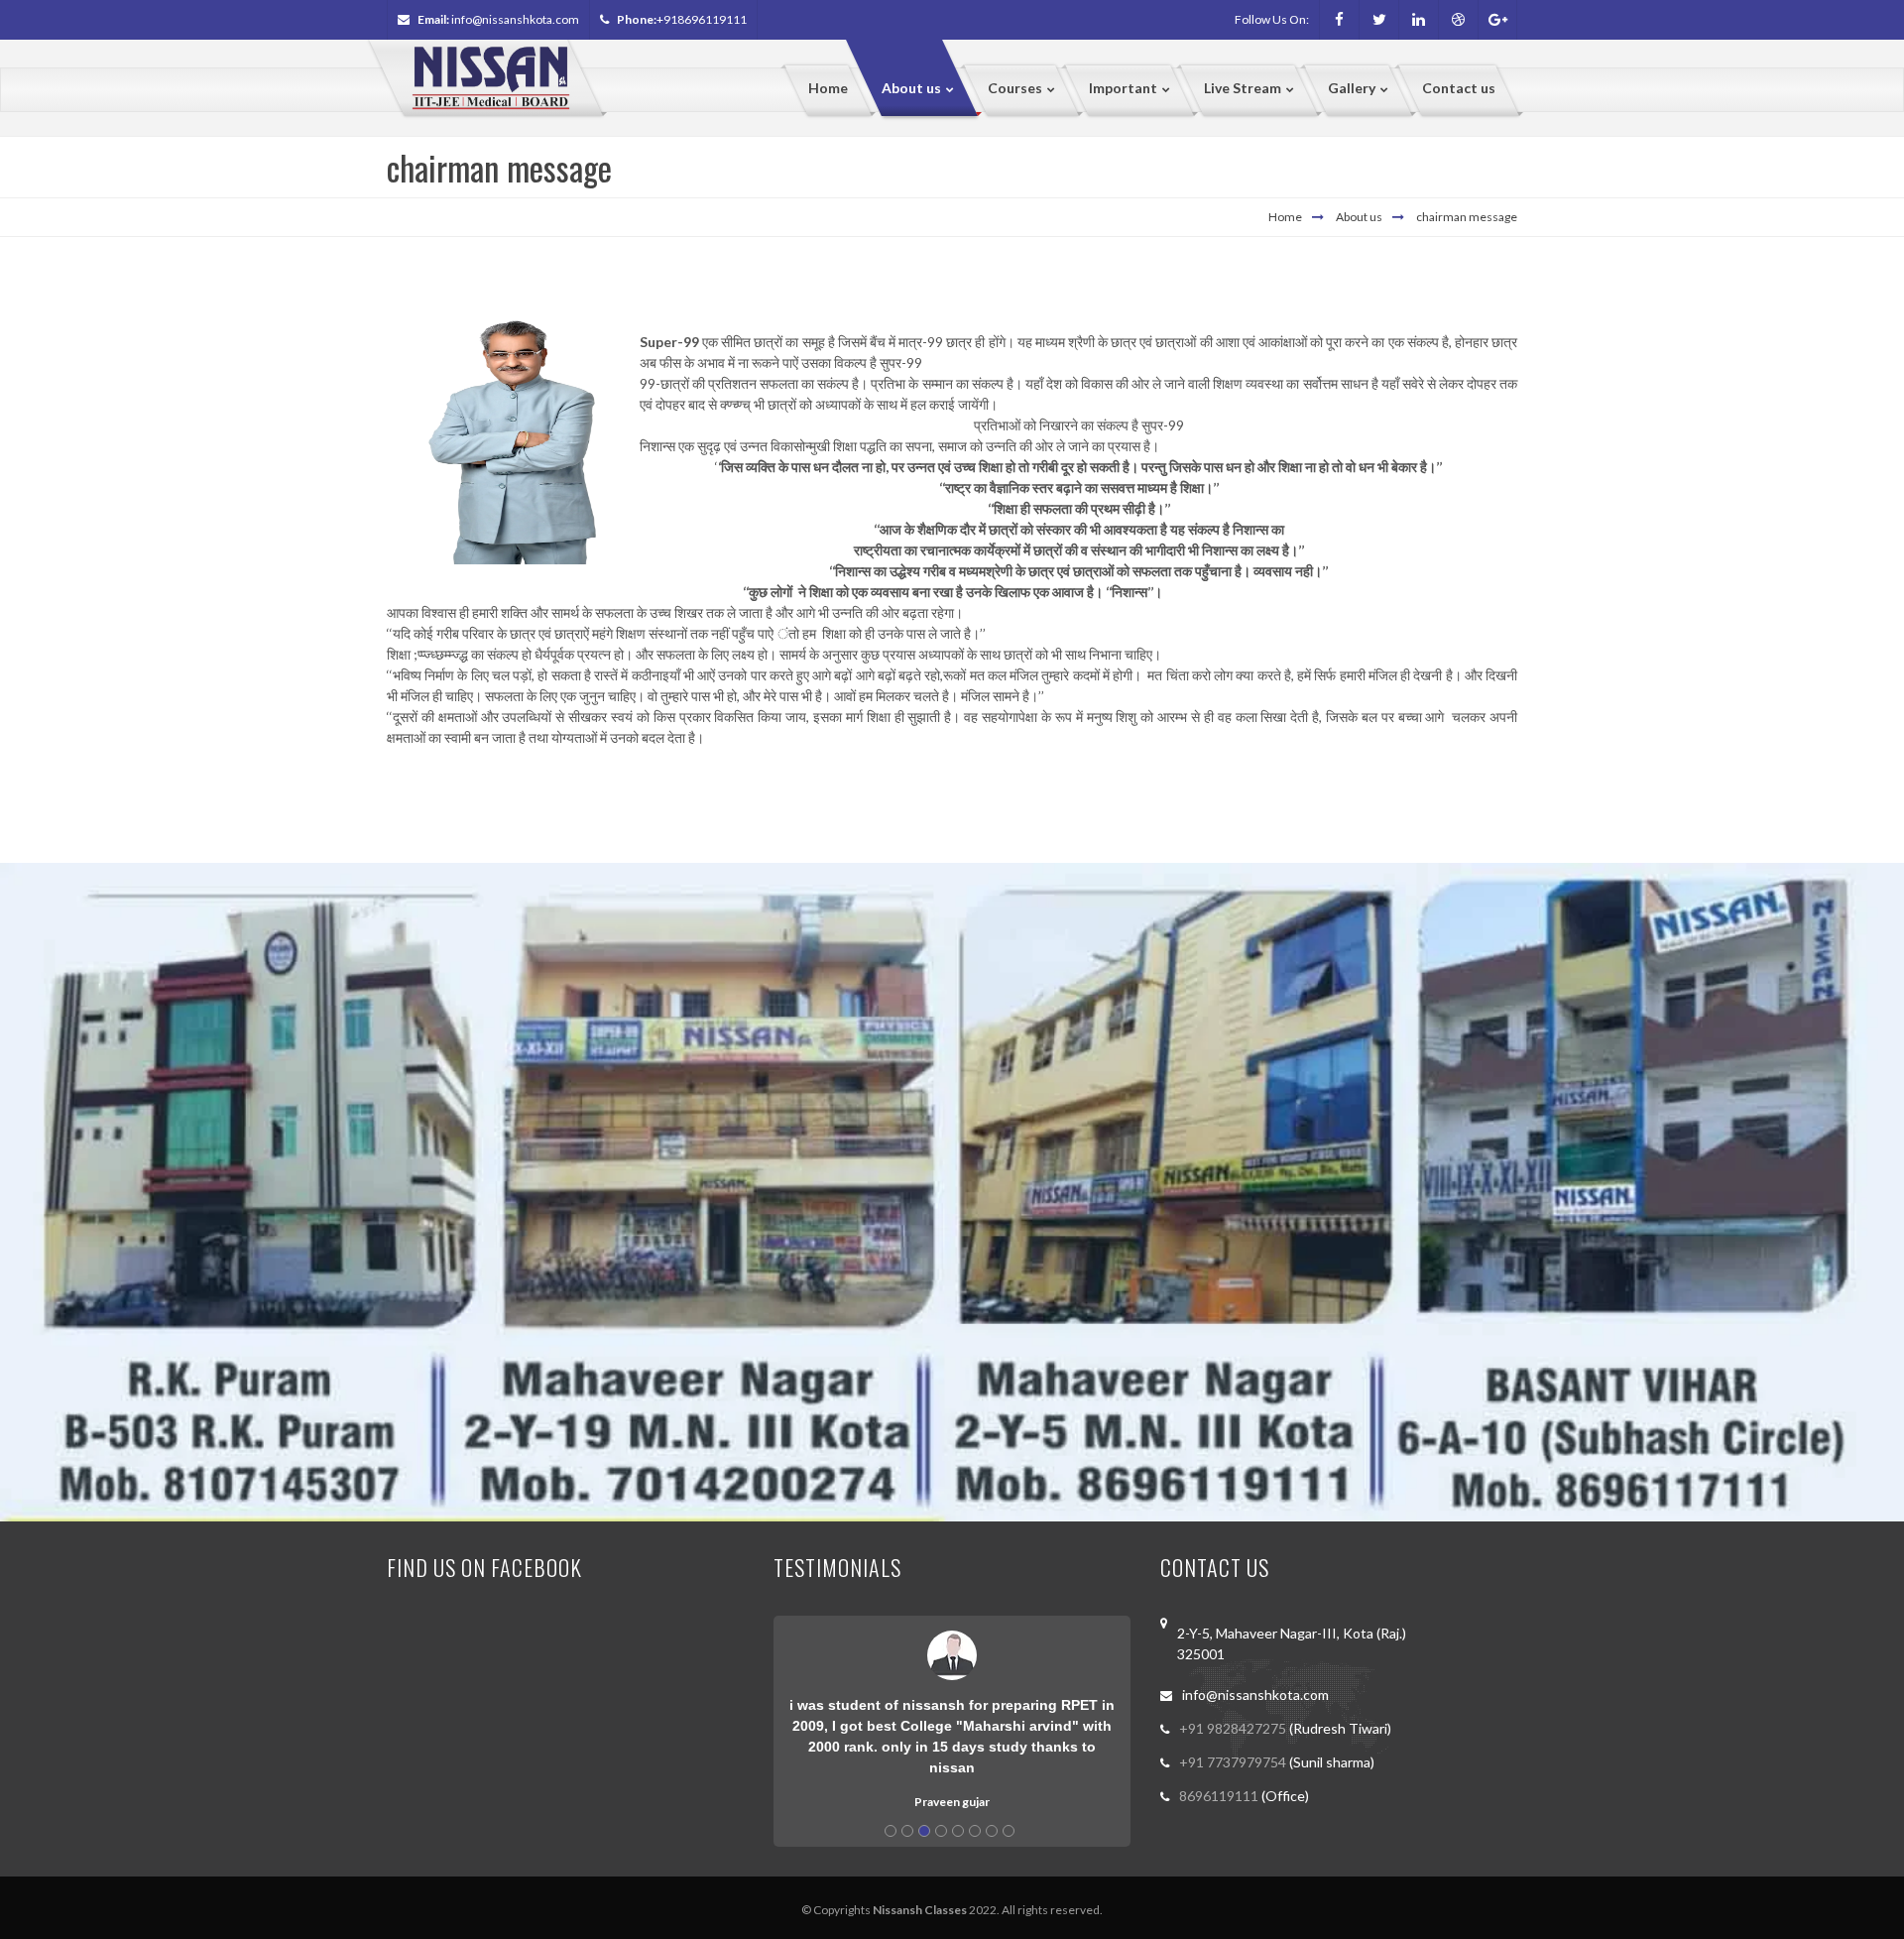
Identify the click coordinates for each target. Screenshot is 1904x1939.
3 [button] (924, 1831)
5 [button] (958, 1831)
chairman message (1467, 217)
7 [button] (992, 1831)
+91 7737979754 (1234, 1762)
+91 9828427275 (1234, 1728)
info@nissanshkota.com (515, 19)
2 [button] (907, 1831)
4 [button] (941, 1831)
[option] (952, 1713)
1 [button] (891, 1831)
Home (1285, 217)
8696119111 (1220, 1796)
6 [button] (975, 1831)
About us (1359, 217)
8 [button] (1009, 1831)
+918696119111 (702, 19)
